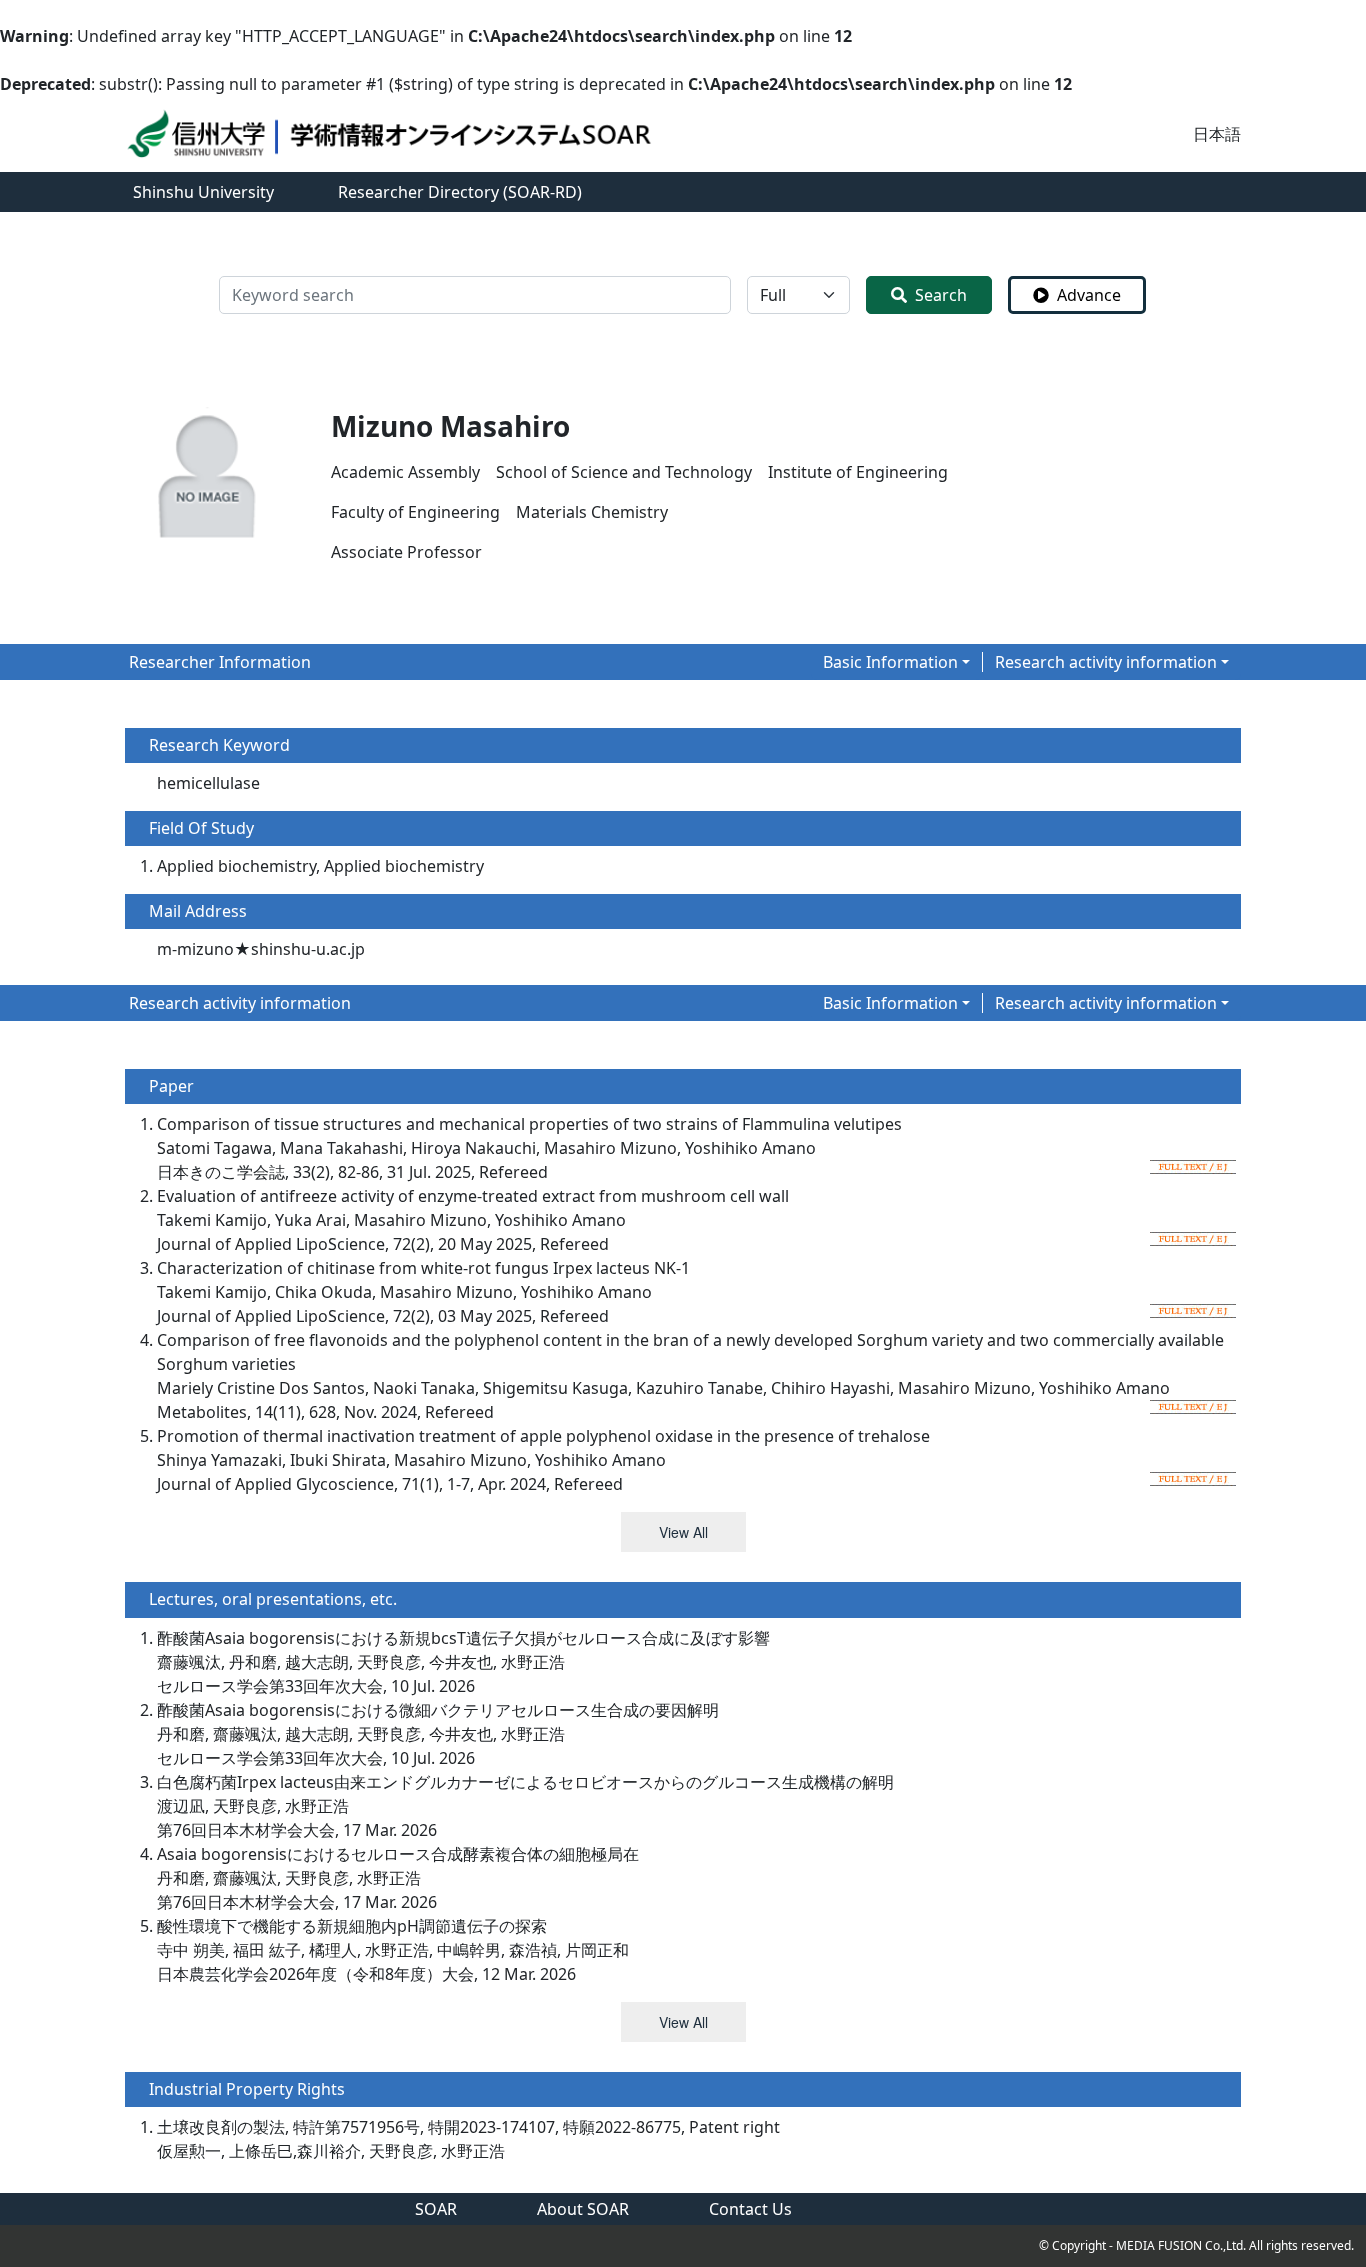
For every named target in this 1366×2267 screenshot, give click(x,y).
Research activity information (1106, 662)
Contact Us (750, 2209)
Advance (1089, 295)
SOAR (436, 2209)
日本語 (1217, 134)
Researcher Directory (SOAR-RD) (460, 192)
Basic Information (890, 662)
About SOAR (583, 2209)
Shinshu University (203, 192)
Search (941, 295)
